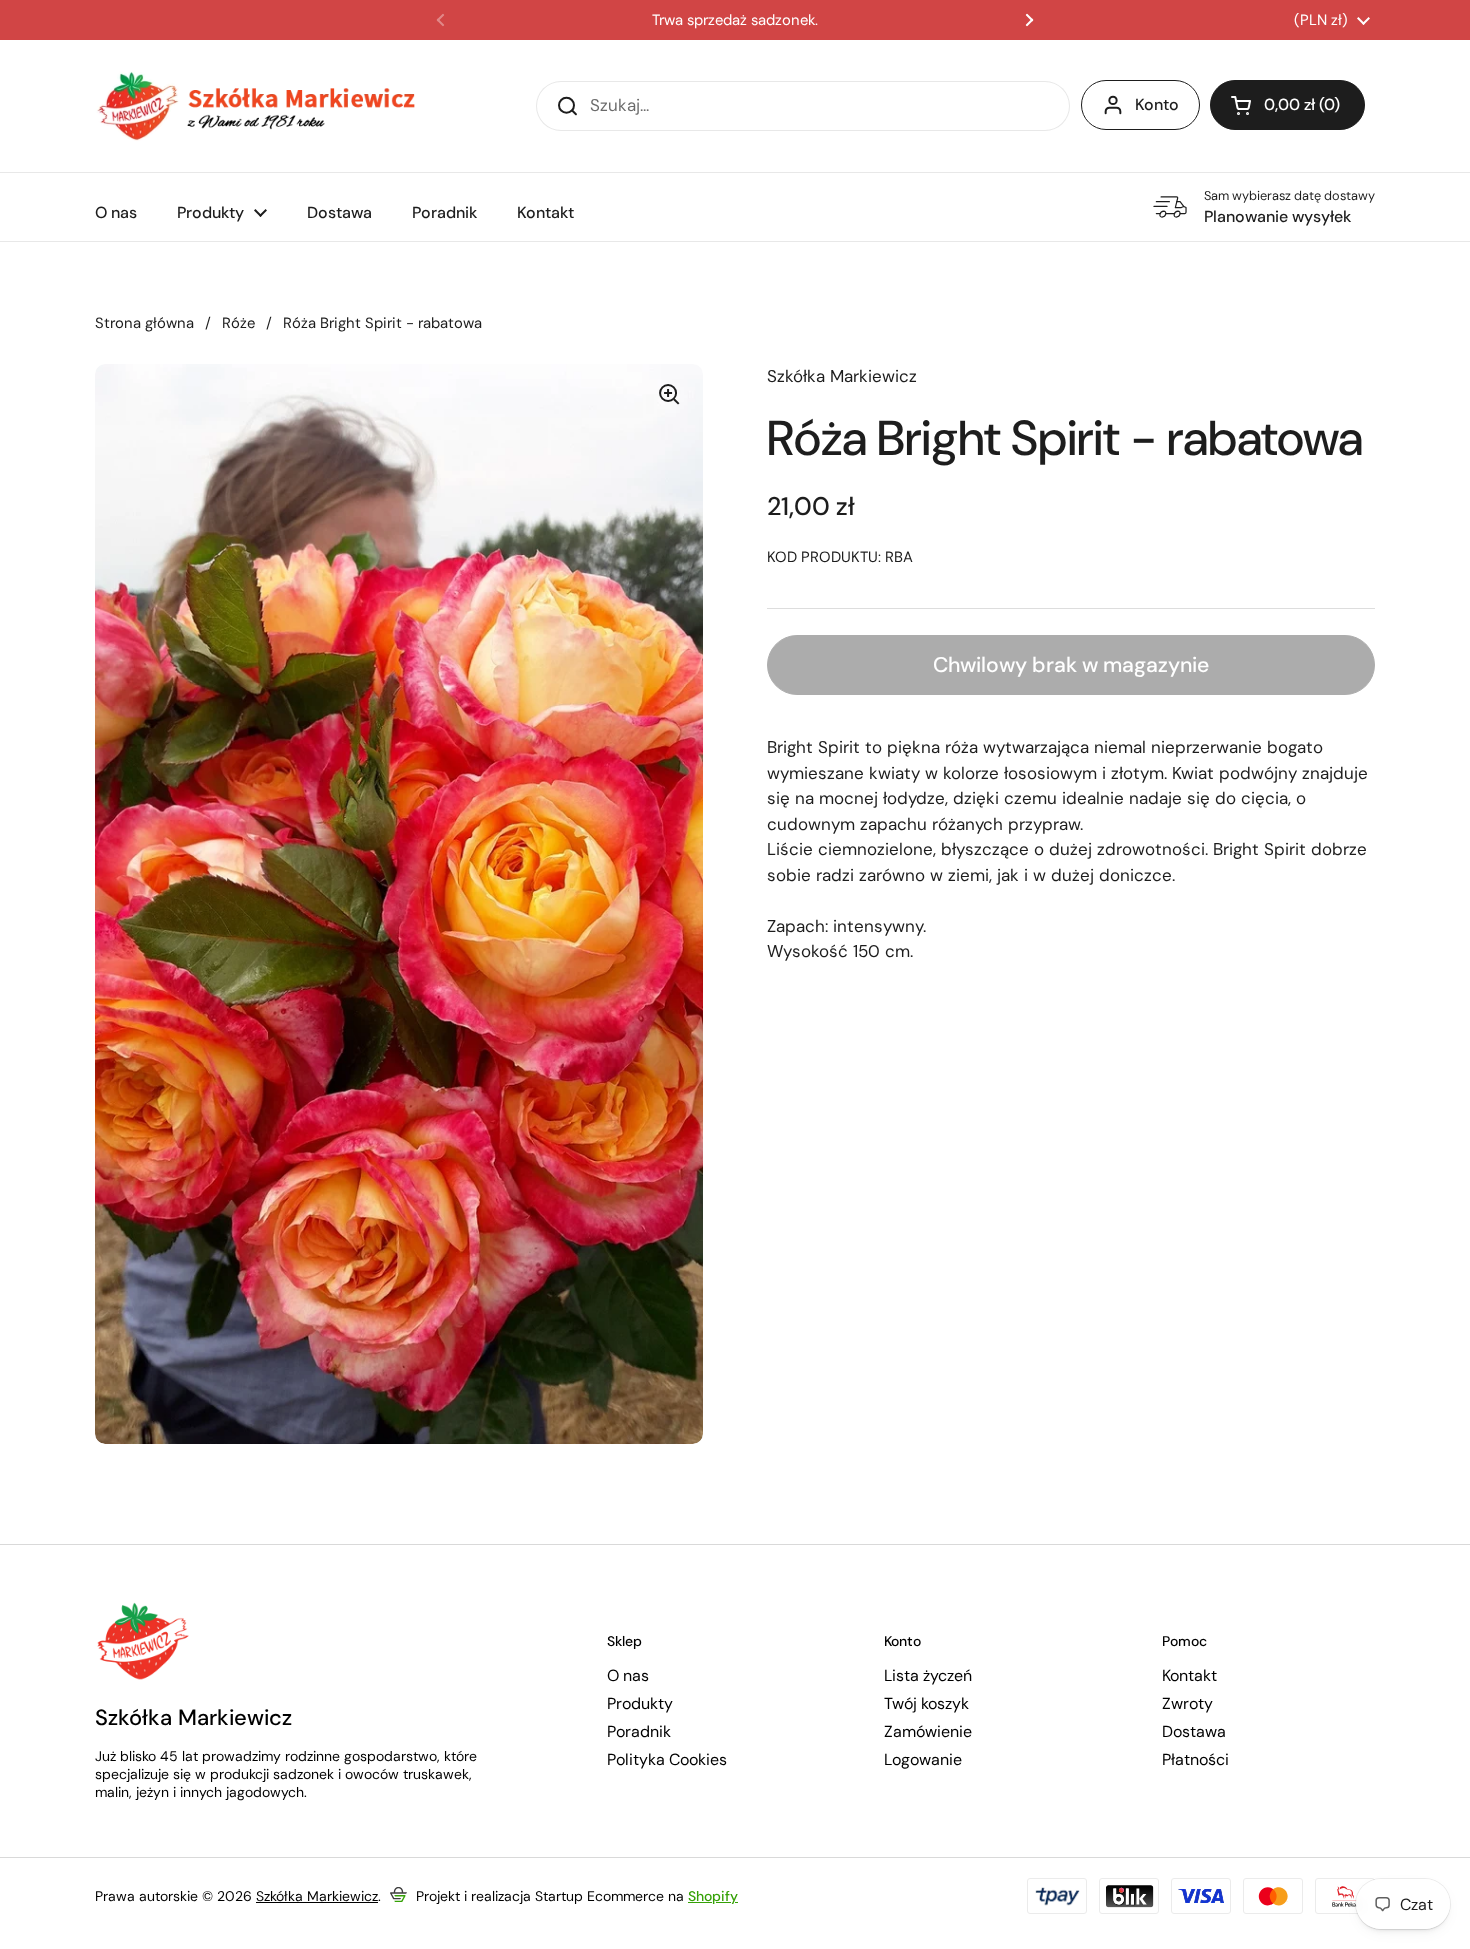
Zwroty (1187, 1704)
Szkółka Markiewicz (317, 1896)
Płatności (1195, 1760)
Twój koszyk (926, 1704)
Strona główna (144, 323)
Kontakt (1189, 1676)
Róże (238, 323)
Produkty (640, 1704)
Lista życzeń (928, 1676)
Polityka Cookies (667, 1760)
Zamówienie (928, 1732)
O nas (628, 1676)
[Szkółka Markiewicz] (255, 106)
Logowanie (923, 1760)
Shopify (713, 1896)
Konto (1157, 104)
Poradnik (639, 1732)
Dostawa (1194, 1732)
